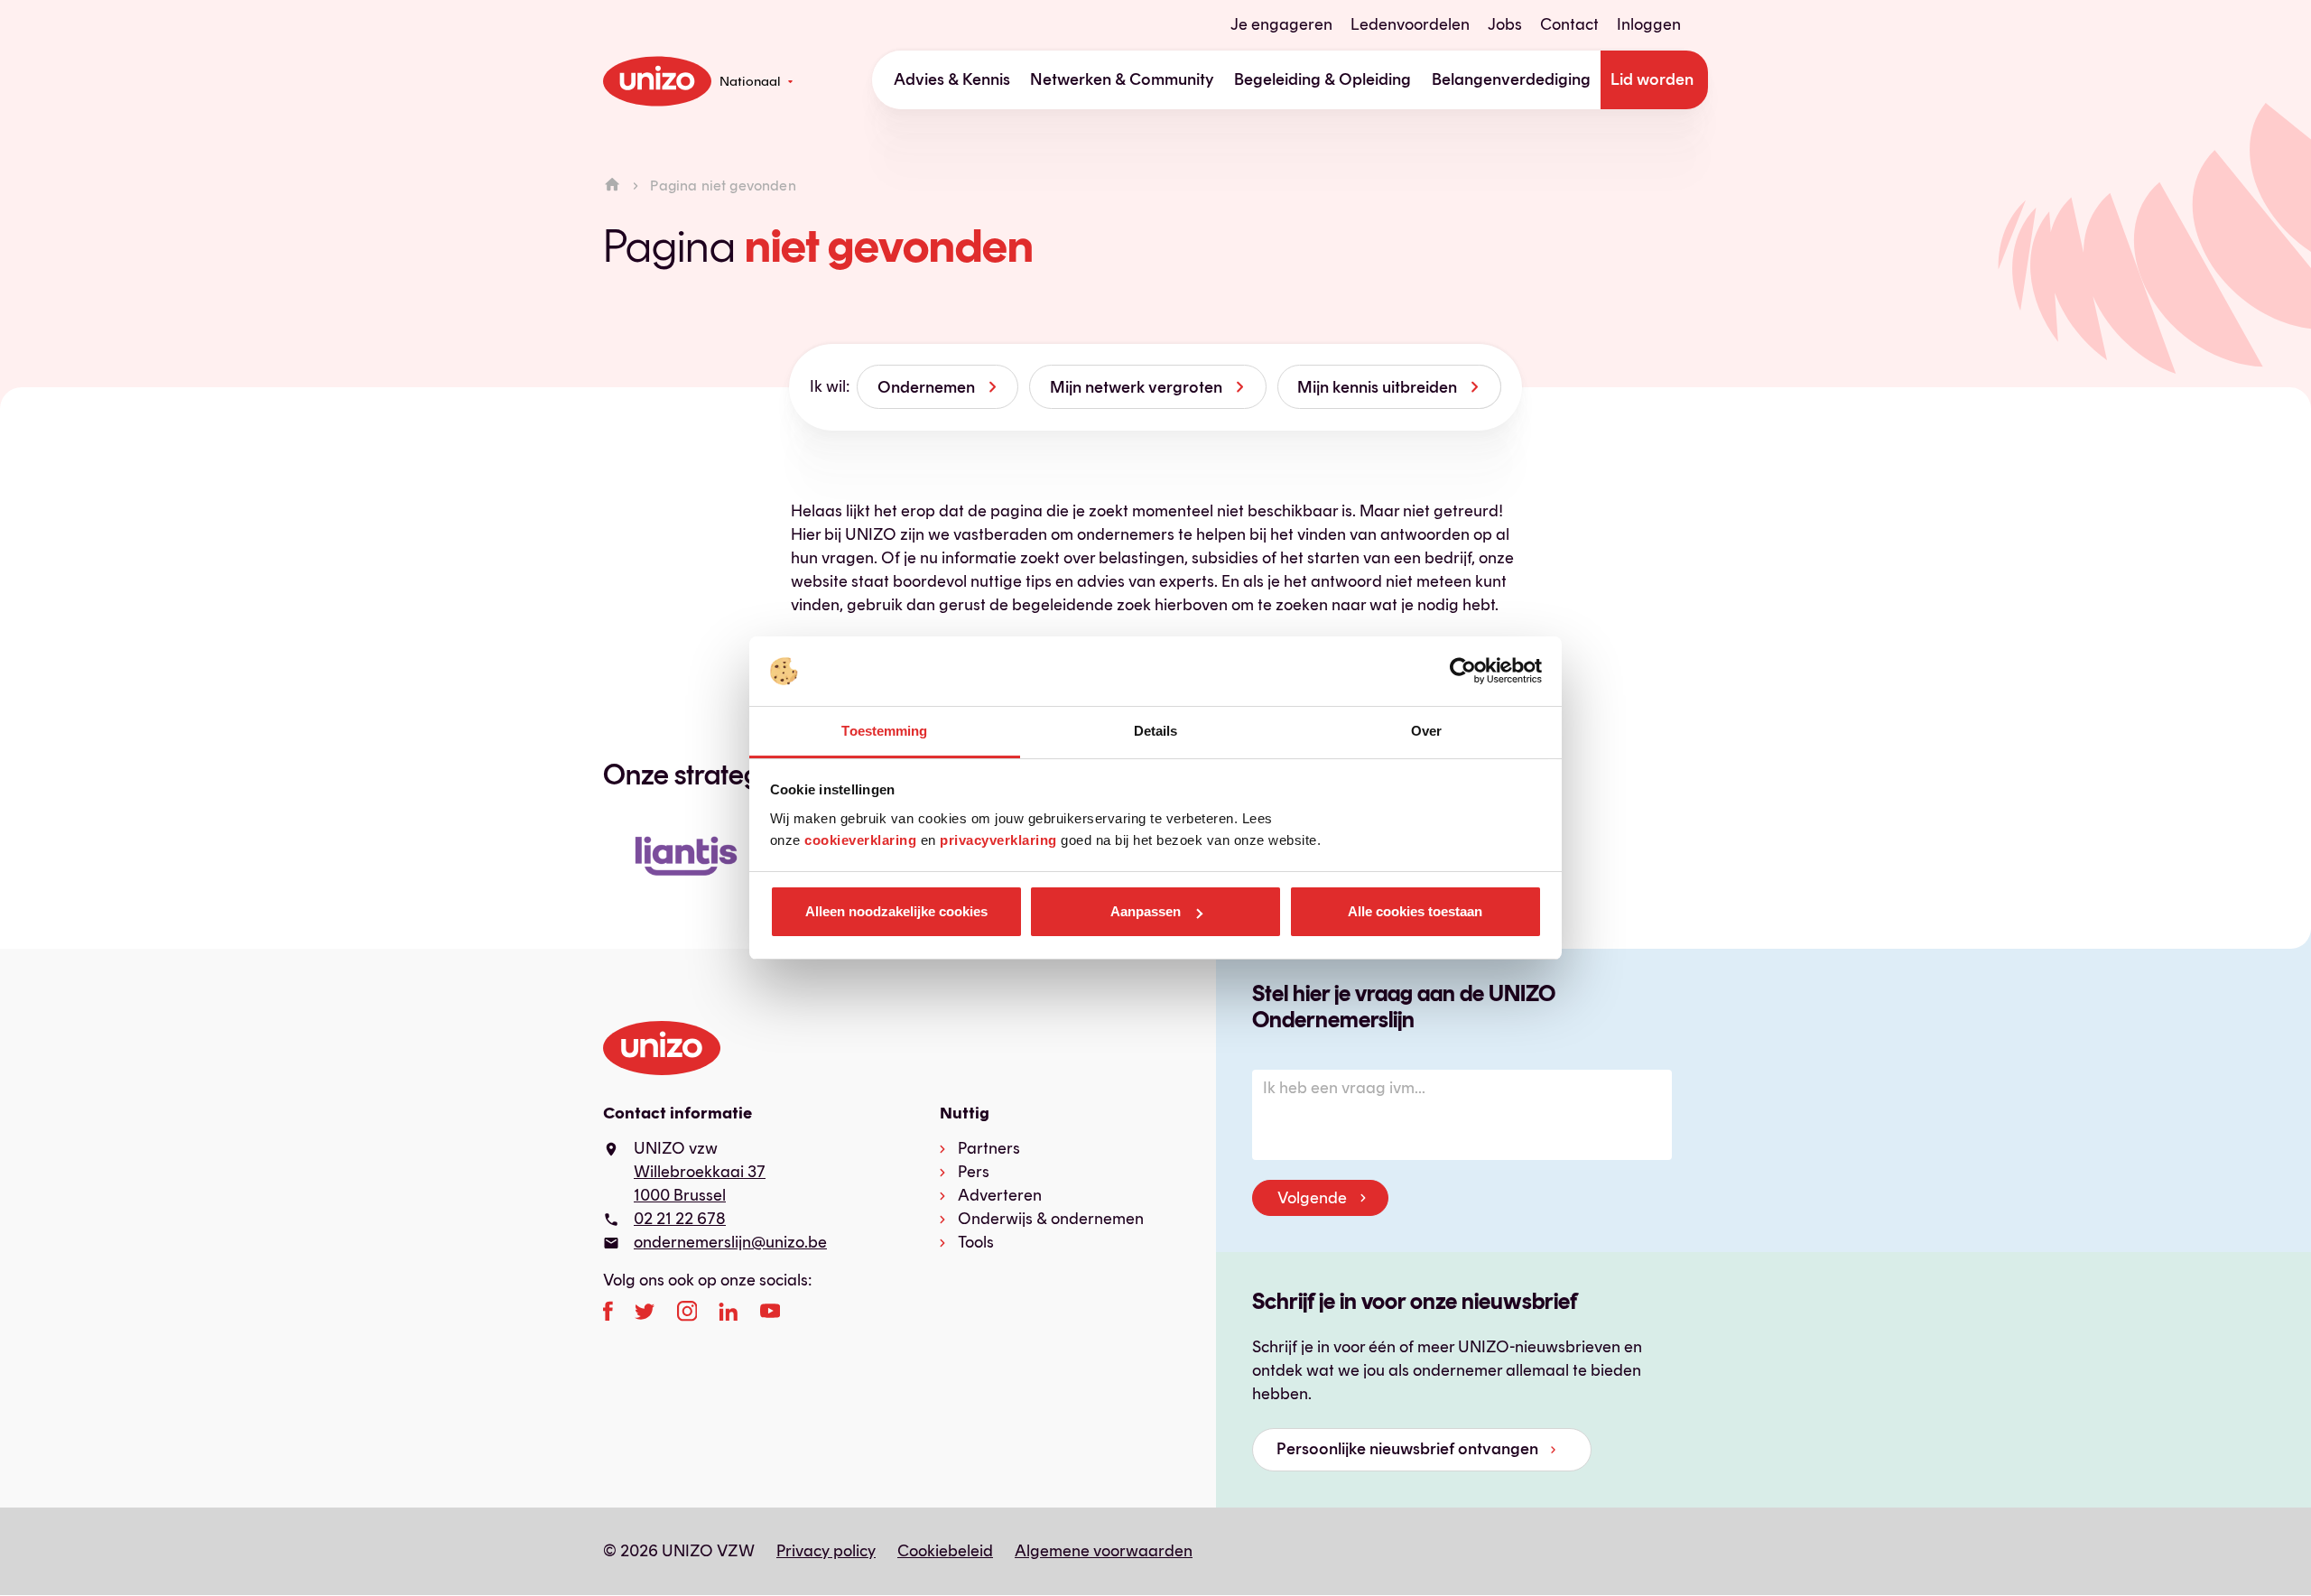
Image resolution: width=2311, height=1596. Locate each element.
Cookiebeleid (945, 1551)
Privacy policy (826, 1551)
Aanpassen (1146, 911)
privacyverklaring (998, 840)
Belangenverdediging (1511, 79)
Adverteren (1000, 1195)
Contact (1569, 24)
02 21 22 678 (680, 1219)
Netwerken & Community (1122, 79)
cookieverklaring (860, 840)
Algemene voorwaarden (1104, 1551)
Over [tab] (1426, 731)
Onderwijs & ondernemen (1051, 1219)
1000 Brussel (680, 1195)
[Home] (612, 186)
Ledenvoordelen (1410, 24)
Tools (976, 1242)
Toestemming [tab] (884, 731)
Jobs (1505, 24)
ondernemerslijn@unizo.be (730, 1242)
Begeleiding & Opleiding (1323, 79)
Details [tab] (1156, 731)
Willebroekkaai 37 (700, 1172)
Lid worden (1652, 79)
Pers (974, 1172)
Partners (989, 1148)
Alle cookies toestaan (1415, 911)
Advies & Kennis (952, 79)
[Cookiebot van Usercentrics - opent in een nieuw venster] (1463, 672)
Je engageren (1281, 24)
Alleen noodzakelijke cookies (896, 911)
